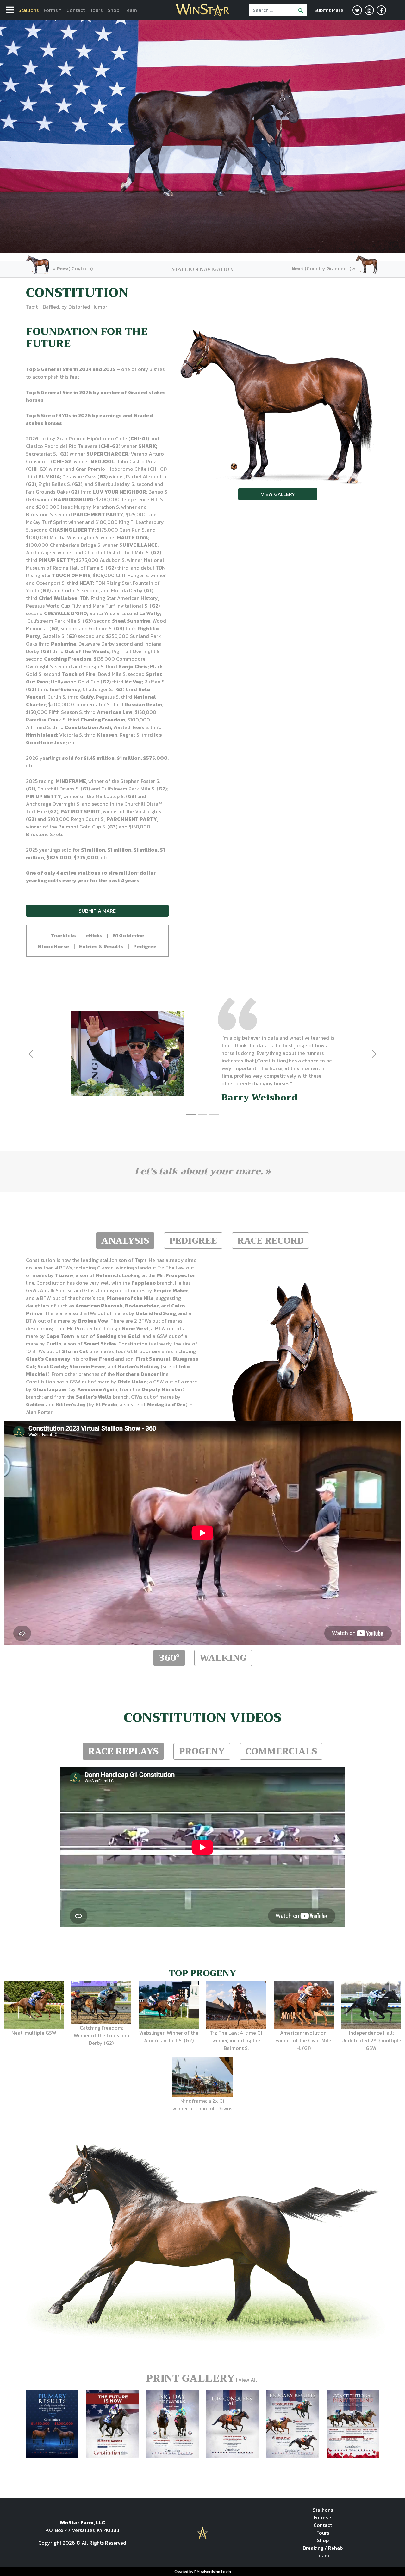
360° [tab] (169, 1658)
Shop (113, 10)
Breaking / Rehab (323, 2548)
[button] (63, 935)
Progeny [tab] (202, 1751)
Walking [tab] (223, 1658)
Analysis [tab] (125, 1241)
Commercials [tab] (281, 1751)
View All (248, 2380)
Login (226, 2572)
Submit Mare (329, 10)
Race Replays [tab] (123, 1751)
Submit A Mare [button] (97, 911)
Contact (76, 10)
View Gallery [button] (278, 494)
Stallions (28, 10)
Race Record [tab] (271, 1241)
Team (131, 10)
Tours (96, 10)
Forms (51, 10)
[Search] (301, 10)
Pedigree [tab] (193, 1241)
